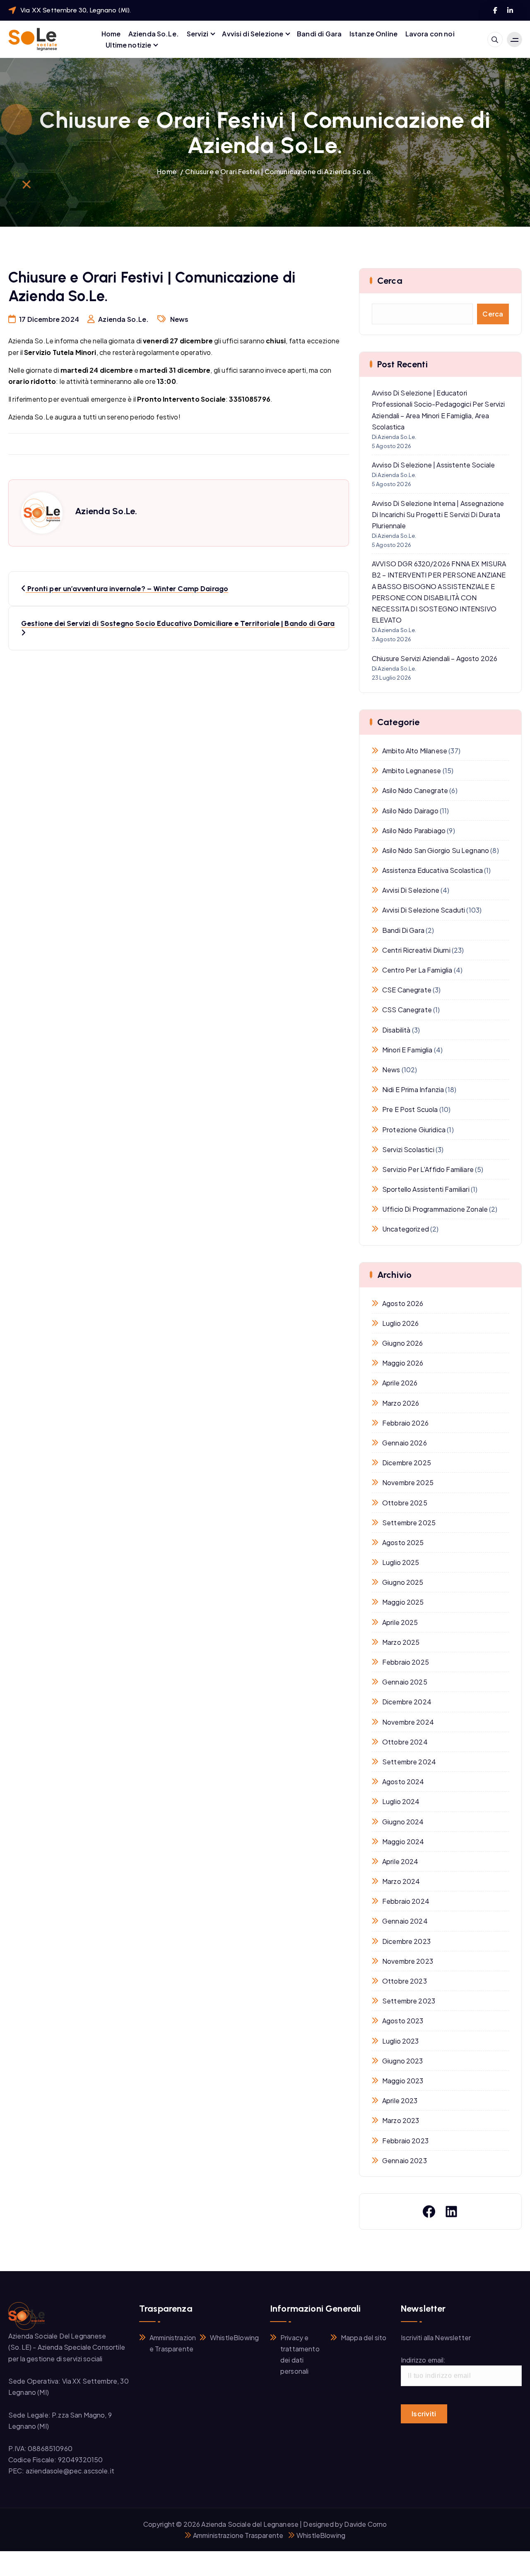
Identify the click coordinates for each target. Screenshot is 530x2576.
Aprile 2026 (400, 1383)
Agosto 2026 (403, 1303)
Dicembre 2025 (407, 1463)
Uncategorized (406, 1229)
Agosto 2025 (403, 1542)
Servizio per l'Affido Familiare (428, 1169)
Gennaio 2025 (405, 1682)
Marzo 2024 (401, 1881)
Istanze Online (373, 34)
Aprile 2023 (400, 2100)
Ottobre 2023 (405, 1981)
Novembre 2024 (408, 1722)
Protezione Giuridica (414, 1130)
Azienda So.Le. (154, 34)
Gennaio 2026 (405, 1443)
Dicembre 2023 (406, 1941)
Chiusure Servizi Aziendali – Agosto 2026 (435, 658)
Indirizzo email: (423, 2360)
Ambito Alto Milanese (415, 751)
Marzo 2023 (401, 2120)
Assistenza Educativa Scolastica (432, 870)
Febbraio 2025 (406, 1662)
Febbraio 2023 (405, 2141)
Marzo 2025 (401, 1642)
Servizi (198, 34)
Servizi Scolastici (408, 1149)
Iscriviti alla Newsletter (436, 2338)
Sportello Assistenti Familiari (426, 1189)
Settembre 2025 (409, 1523)
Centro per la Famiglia (417, 970)
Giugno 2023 (403, 2061)
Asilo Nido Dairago (410, 811)
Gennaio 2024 (405, 1921)
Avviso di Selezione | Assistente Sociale (433, 465)
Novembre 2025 (408, 1482)
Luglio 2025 (401, 1562)
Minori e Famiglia (407, 1050)
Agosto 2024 (403, 1782)
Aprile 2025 (400, 1622)
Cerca (493, 314)
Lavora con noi (430, 34)
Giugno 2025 (403, 1582)
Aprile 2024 (400, 1861)
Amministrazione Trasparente (173, 2343)
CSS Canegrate (407, 1010)
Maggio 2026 (403, 1363)
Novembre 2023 (408, 1961)
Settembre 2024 (409, 1762)
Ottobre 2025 (405, 1503)
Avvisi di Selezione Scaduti (424, 910)
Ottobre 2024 (405, 1742)
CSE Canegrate (407, 990)
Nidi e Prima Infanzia (413, 1089)
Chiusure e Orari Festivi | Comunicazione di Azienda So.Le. (279, 171)
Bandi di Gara (319, 34)
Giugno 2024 (403, 1822)
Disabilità (396, 1030)
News (179, 319)
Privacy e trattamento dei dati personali (300, 2354)
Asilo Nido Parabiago (414, 830)
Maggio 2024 (403, 1842)
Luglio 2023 (401, 2041)
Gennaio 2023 (405, 2160)
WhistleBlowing (234, 2338)
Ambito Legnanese (412, 770)
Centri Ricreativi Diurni (416, 950)
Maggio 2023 (403, 2081)
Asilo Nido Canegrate (415, 790)
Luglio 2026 (401, 1323)
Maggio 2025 (403, 1602)
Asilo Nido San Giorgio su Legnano (436, 850)
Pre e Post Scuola (410, 1109)
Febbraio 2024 (406, 1901)
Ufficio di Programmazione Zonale (435, 1209)
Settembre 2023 (409, 2001)
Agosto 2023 (403, 2021)
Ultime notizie (128, 45)
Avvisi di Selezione (253, 34)
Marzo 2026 (401, 1403)
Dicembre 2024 (407, 1702)
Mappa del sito (364, 2338)
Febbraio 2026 (405, 1423)
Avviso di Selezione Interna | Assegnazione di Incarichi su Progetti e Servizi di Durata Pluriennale (438, 514)
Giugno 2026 (403, 1343)
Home (111, 34)
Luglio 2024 (401, 1801)
